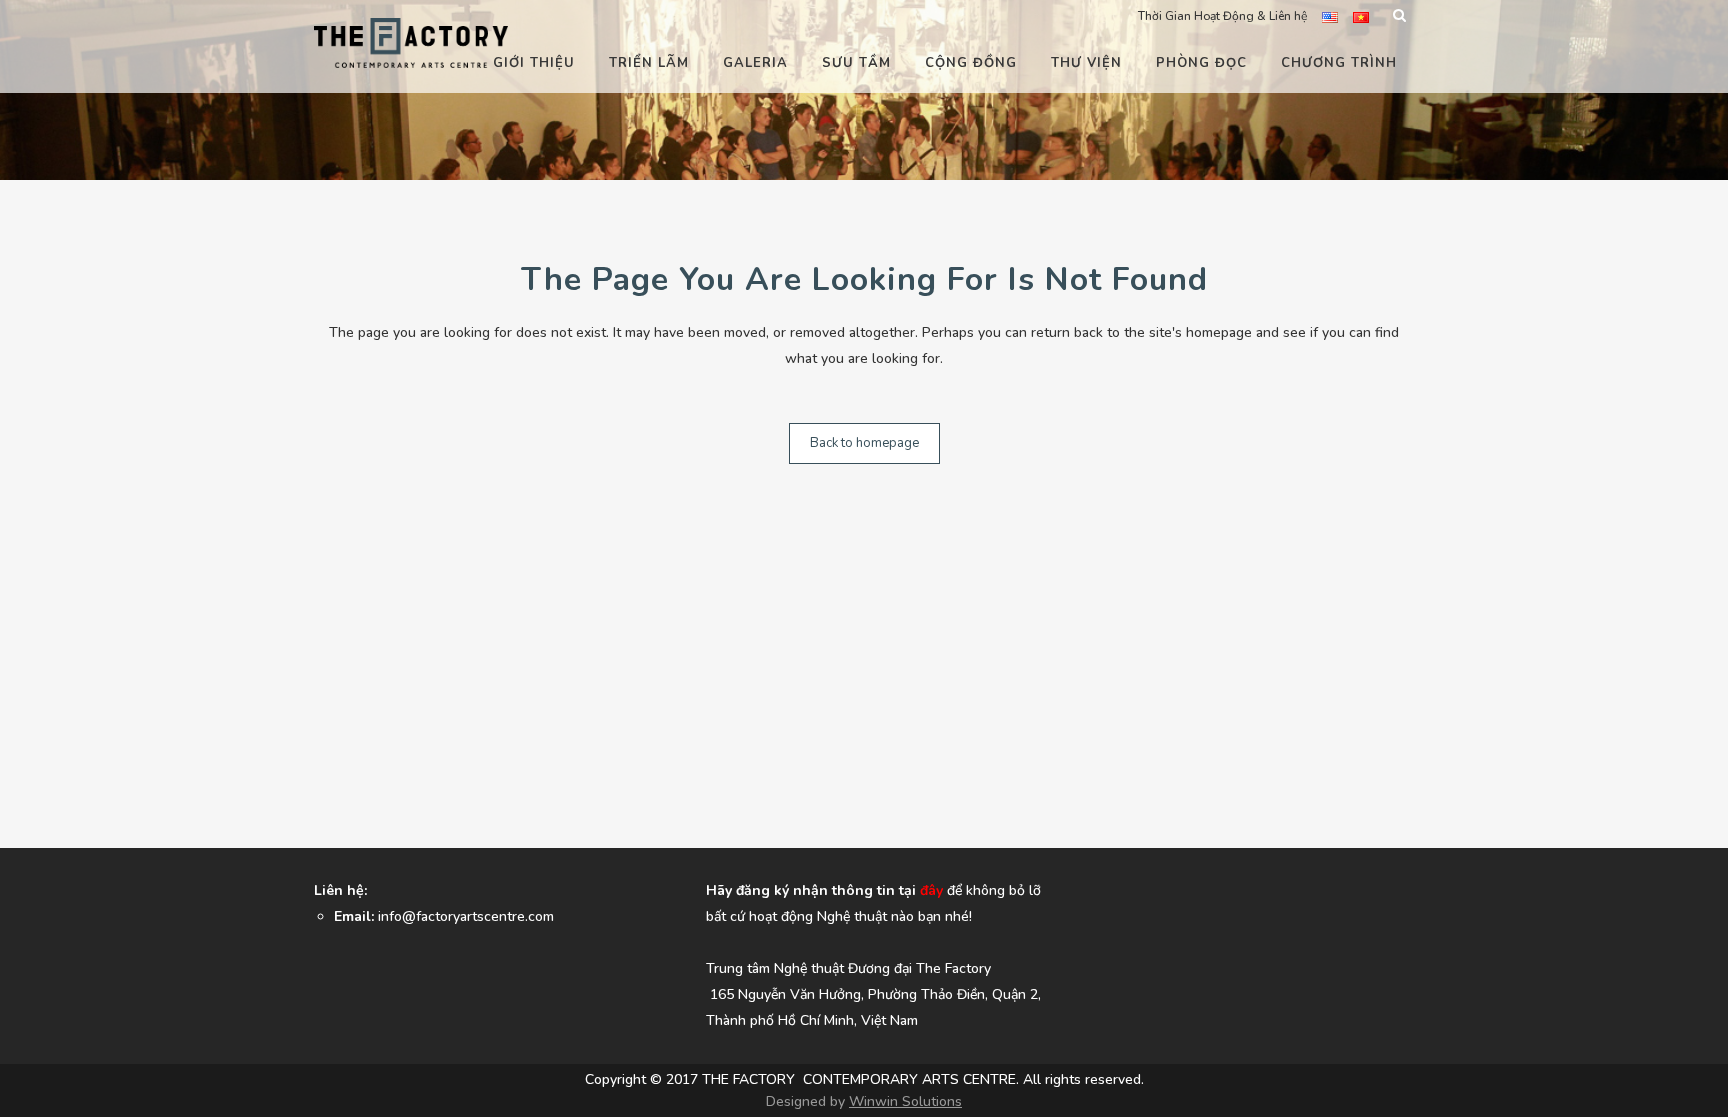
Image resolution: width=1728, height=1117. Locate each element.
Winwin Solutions (905, 1101)
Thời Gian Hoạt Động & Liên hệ (1222, 16)
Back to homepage (864, 443)
